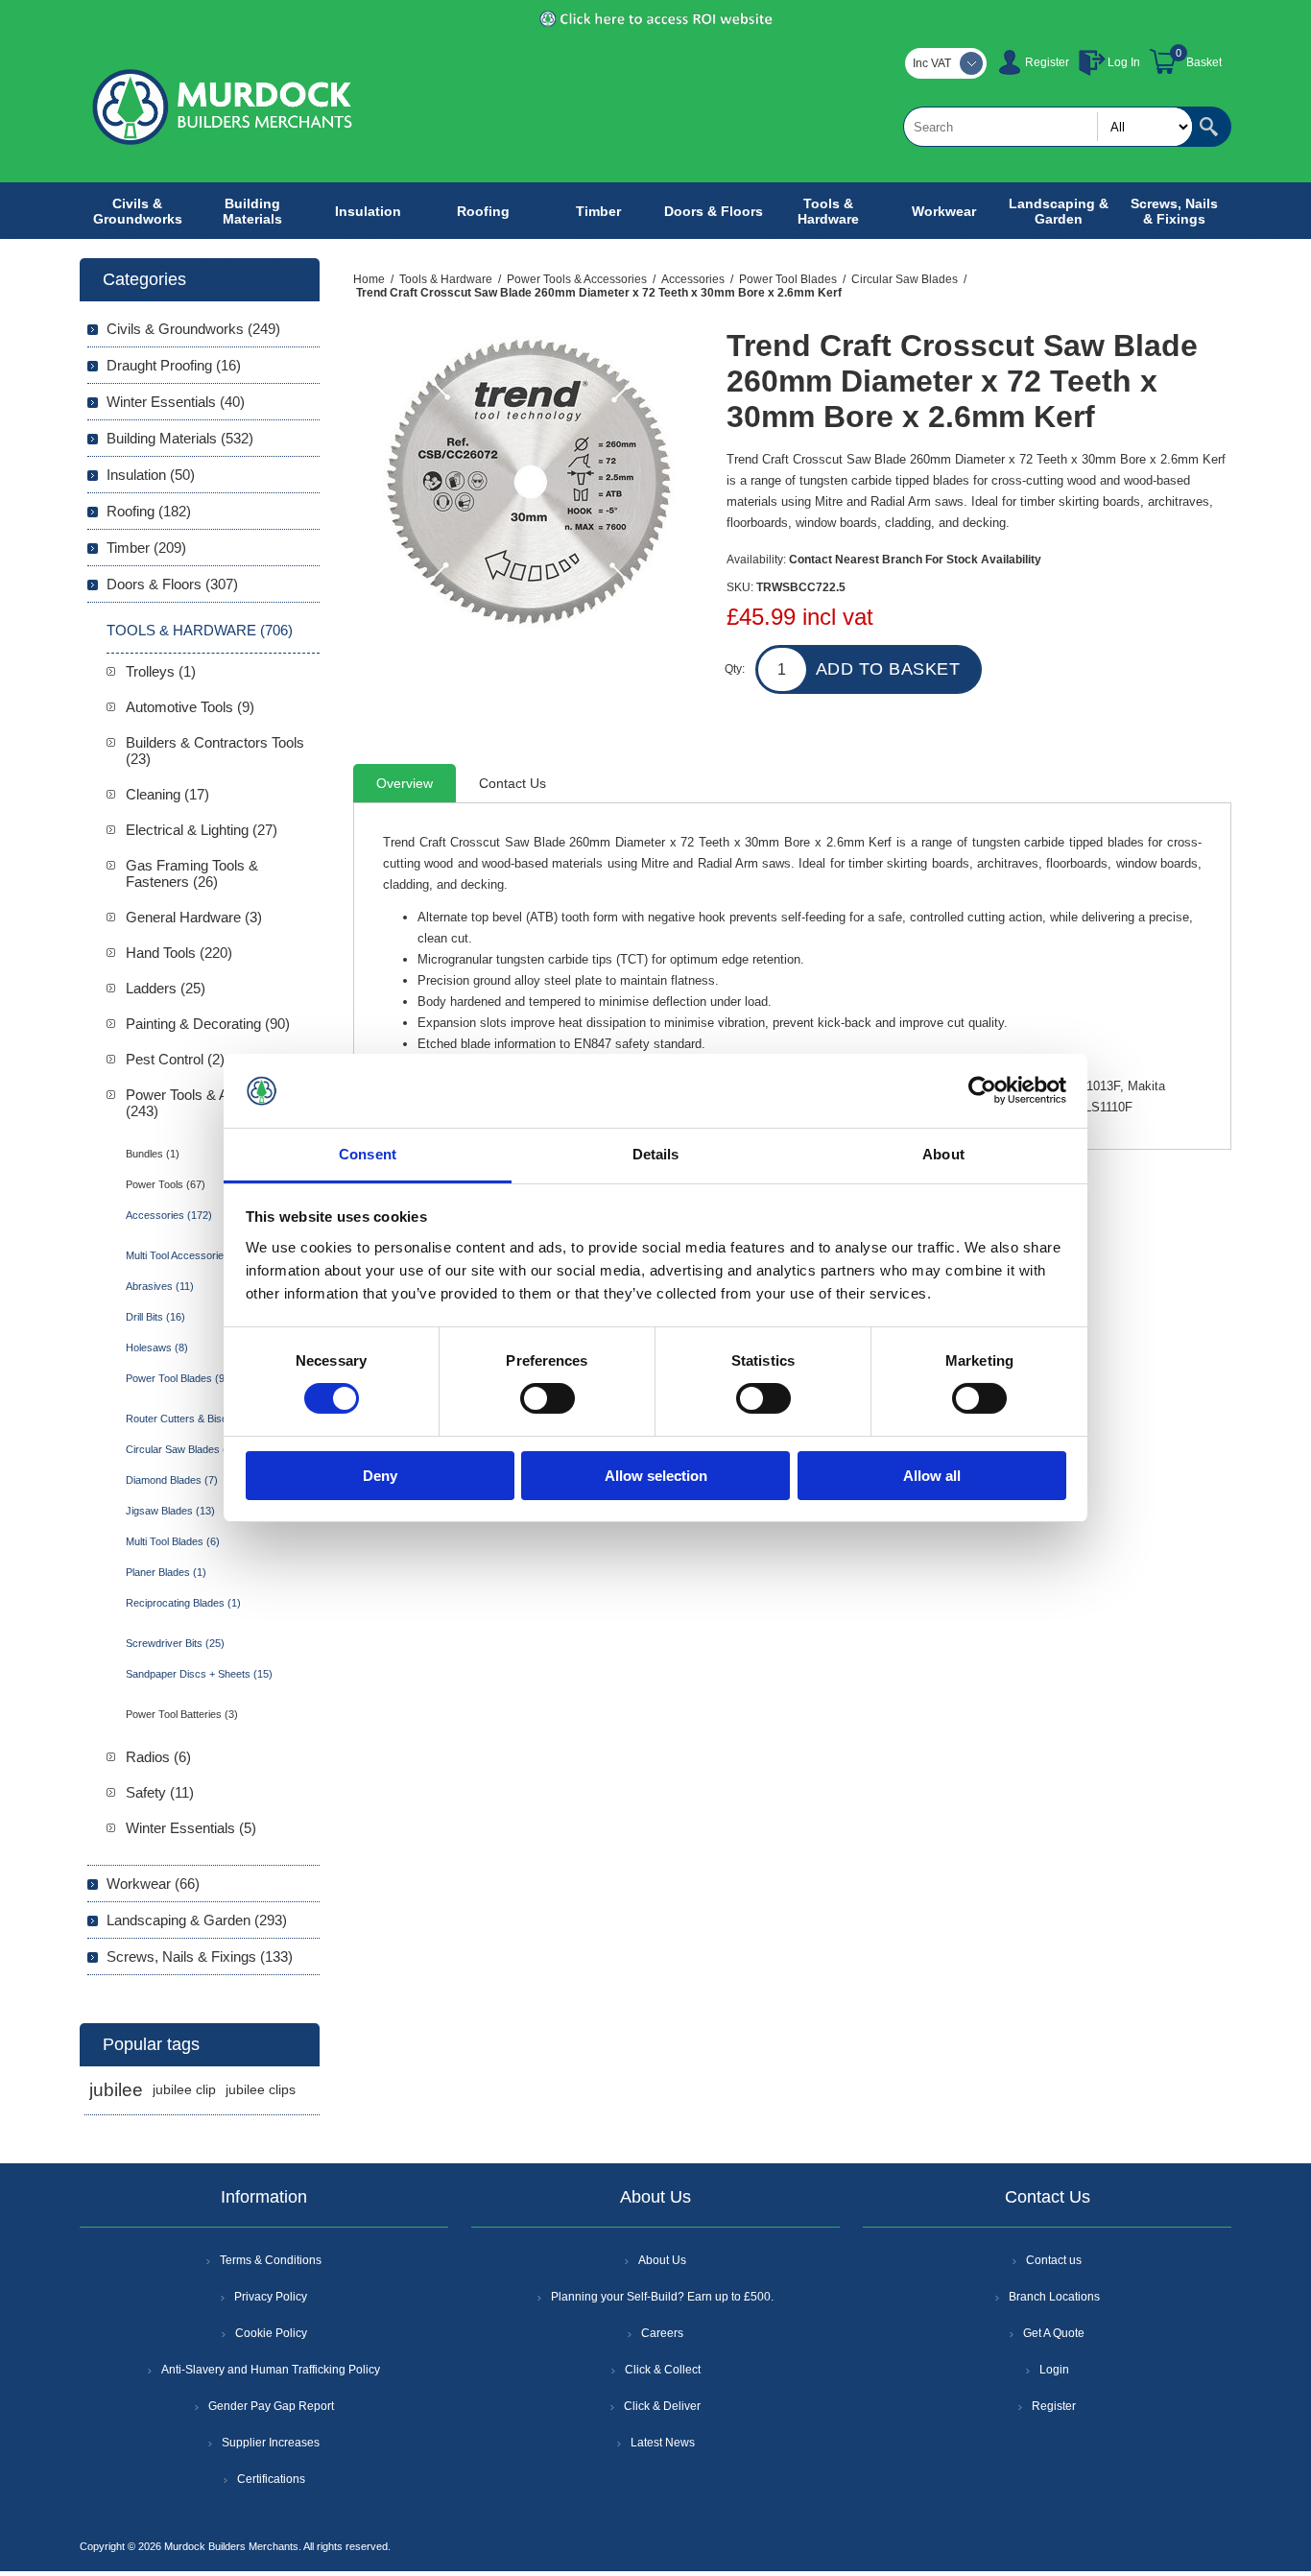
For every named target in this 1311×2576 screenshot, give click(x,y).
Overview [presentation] (405, 783)
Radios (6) (158, 1757)
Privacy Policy (271, 2297)
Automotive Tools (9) (190, 707)
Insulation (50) (151, 475)
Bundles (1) (153, 1154)
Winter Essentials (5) (191, 1828)
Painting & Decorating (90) (208, 1024)
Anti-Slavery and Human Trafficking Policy (271, 2370)
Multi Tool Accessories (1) (186, 1255)
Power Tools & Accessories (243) (212, 1103)
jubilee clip (184, 2090)
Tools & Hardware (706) (200, 630)
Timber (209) (146, 548)
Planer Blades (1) (166, 1572)
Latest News (663, 2443)
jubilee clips (261, 2090)
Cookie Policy (271, 2333)
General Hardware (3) (194, 917)
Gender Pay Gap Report (271, 2406)
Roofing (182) (149, 511)
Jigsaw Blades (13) (170, 1511)
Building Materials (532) (180, 438)
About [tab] (943, 1154)
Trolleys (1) (161, 671)
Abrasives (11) (160, 1286)
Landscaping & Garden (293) (197, 1920)
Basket (1204, 62)
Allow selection (656, 1476)
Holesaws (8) (157, 1348)
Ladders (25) (166, 988)
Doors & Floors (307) (172, 584)
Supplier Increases (271, 2443)
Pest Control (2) (175, 1059)
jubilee (116, 2090)
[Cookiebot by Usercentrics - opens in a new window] (982, 1090)
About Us (662, 2260)
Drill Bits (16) (155, 1317)
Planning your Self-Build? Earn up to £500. (662, 2297)
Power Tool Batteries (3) (182, 1714)
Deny (380, 1476)
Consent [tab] (368, 1154)
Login (1054, 2370)
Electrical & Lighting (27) (202, 830)
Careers (662, 2333)
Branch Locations (1054, 2297)
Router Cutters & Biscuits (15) (196, 1419)
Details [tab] (656, 1154)
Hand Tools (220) (179, 953)
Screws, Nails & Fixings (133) (200, 1956)
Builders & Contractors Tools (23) (215, 751)
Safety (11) (160, 1792)
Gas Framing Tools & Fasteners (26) (192, 873)
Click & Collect (663, 2370)
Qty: (735, 669)
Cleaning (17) (167, 794)
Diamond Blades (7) (172, 1480)
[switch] (548, 1398)
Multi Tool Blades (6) (173, 1541)
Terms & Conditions (271, 2260)
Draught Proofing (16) (174, 365)
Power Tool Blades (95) (180, 1378)
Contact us (1054, 2260)
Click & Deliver (662, 2406)
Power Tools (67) (166, 1184)
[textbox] (1048, 127)
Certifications (271, 2479)
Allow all (932, 1476)
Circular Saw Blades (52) (184, 1449)
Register (1047, 62)
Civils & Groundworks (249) (193, 329)
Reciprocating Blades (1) (183, 1603)
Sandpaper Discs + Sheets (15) (199, 1674)
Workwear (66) (153, 1884)
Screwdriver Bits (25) (175, 1643)
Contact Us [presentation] (512, 783)
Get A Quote (1054, 2333)
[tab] (405, 783)
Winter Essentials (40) (176, 402)
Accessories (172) (169, 1215)
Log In (1124, 62)
